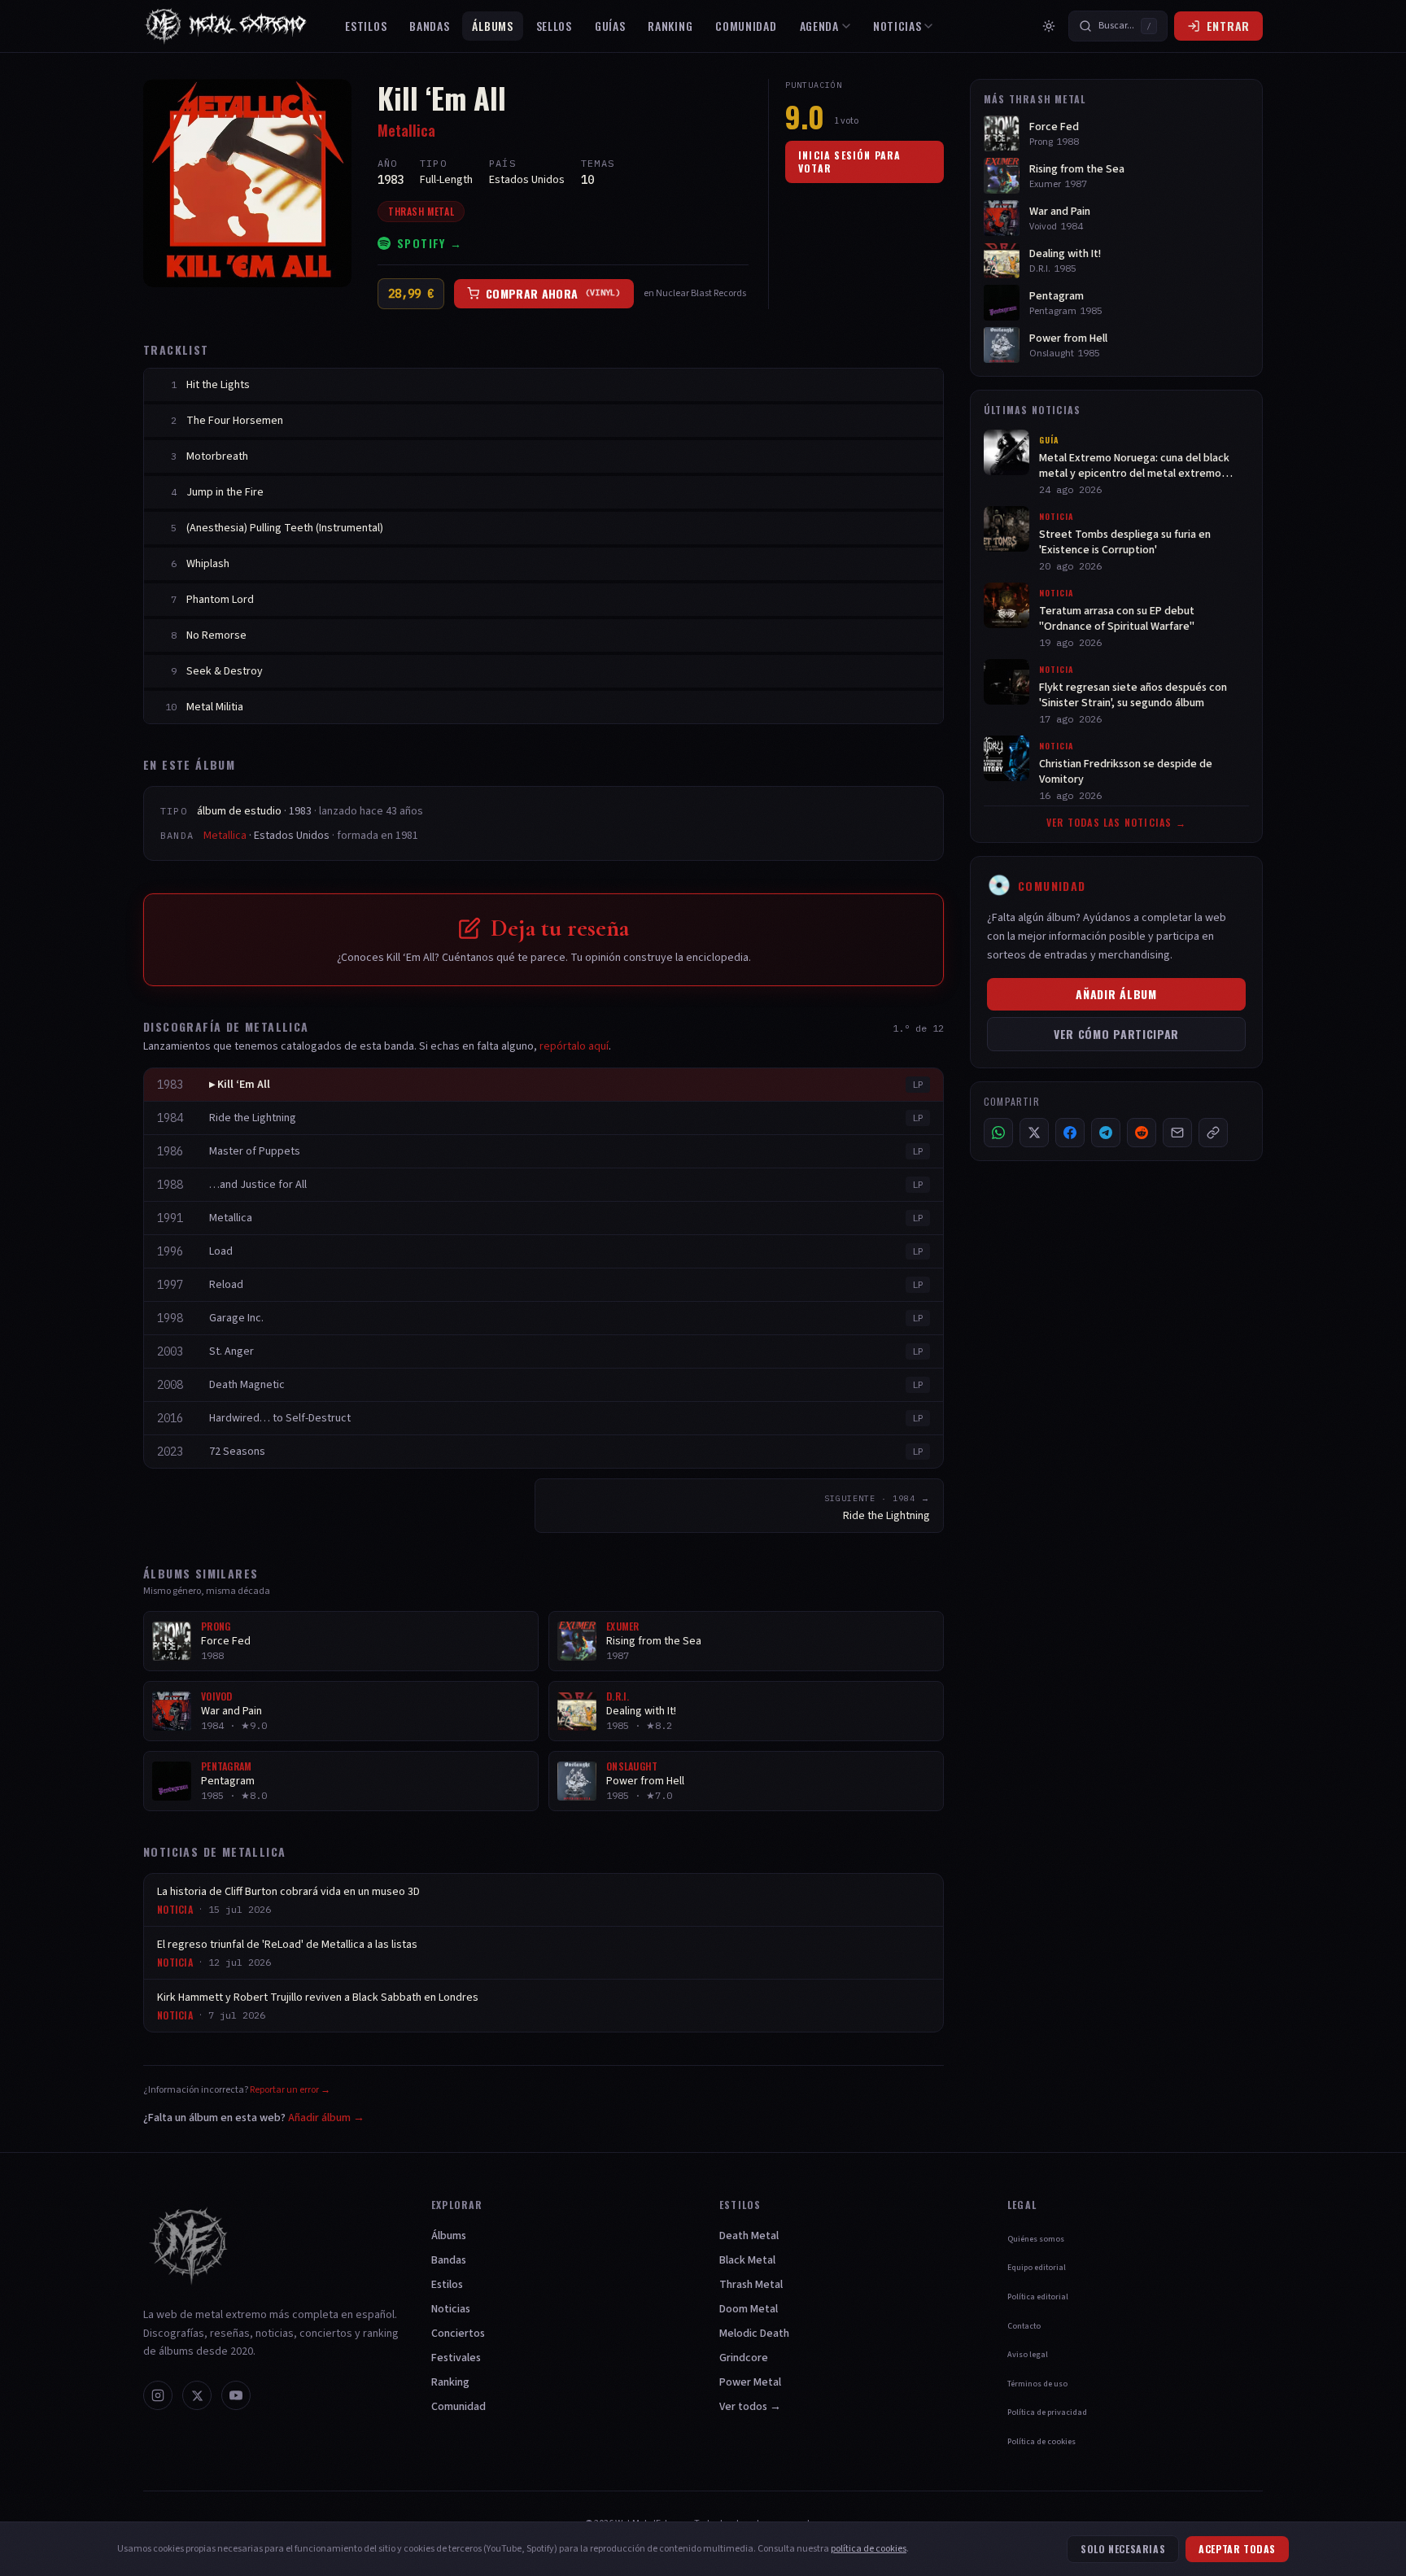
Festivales (456, 2358)
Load (221, 1251)
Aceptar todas (1237, 2549)
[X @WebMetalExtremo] (197, 2395)
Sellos (554, 26)
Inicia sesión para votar (850, 162)
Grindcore (744, 2358)
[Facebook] (1070, 1133)
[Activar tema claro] (1049, 26)
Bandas (429, 26)
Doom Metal (749, 2309)
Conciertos (458, 2334)
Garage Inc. (236, 1318)
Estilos (366, 26)
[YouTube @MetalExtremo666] (236, 2395)
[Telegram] (1106, 1133)
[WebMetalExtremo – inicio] (229, 26)
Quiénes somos (1036, 2239)
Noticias (897, 26)
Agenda (819, 26)
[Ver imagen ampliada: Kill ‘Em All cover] (247, 183)
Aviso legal (1028, 2355)
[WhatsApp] (998, 1133)
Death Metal (749, 2236)
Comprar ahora (553, 293)
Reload (226, 1285)
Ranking (670, 26)
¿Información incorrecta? (237, 2090)
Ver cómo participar (1116, 1034)
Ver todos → (750, 2407)
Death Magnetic (247, 1385)
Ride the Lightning (253, 1118)
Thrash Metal (421, 211)
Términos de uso (1037, 2384)
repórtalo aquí (574, 1046)
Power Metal (750, 2382)
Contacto (1024, 2326)
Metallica (406, 130)
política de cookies (869, 2549)
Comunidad (746, 26)
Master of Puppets (255, 1151)
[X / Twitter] (1034, 1133)
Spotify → (430, 243)
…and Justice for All (258, 1185)
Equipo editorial (1037, 2268)
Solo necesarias (1123, 2549)
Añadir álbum (1116, 994)
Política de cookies (1041, 2442)
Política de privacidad (1047, 2412)
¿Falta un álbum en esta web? (254, 2118)
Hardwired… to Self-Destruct (280, 1418)
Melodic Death (754, 2334)
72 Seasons (237, 1452)
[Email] (1177, 1133)
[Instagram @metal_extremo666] (158, 2395)
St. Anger (231, 1351)
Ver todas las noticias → (1116, 823)
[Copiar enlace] (1213, 1133)
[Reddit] (1142, 1133)
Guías (610, 26)
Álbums (492, 26)
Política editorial (1038, 2297)
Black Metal (747, 2260)
